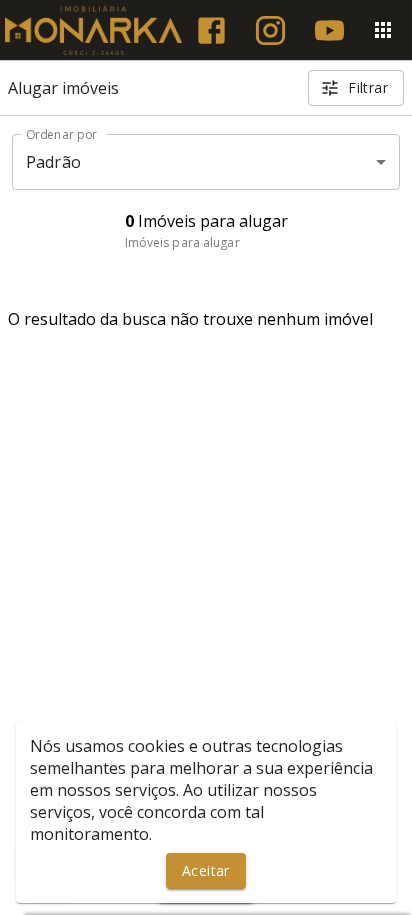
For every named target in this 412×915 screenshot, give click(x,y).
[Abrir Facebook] (211, 30)
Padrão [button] (53, 162)
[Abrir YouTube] (329, 30)
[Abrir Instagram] (270, 30)
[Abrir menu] (383, 30)
